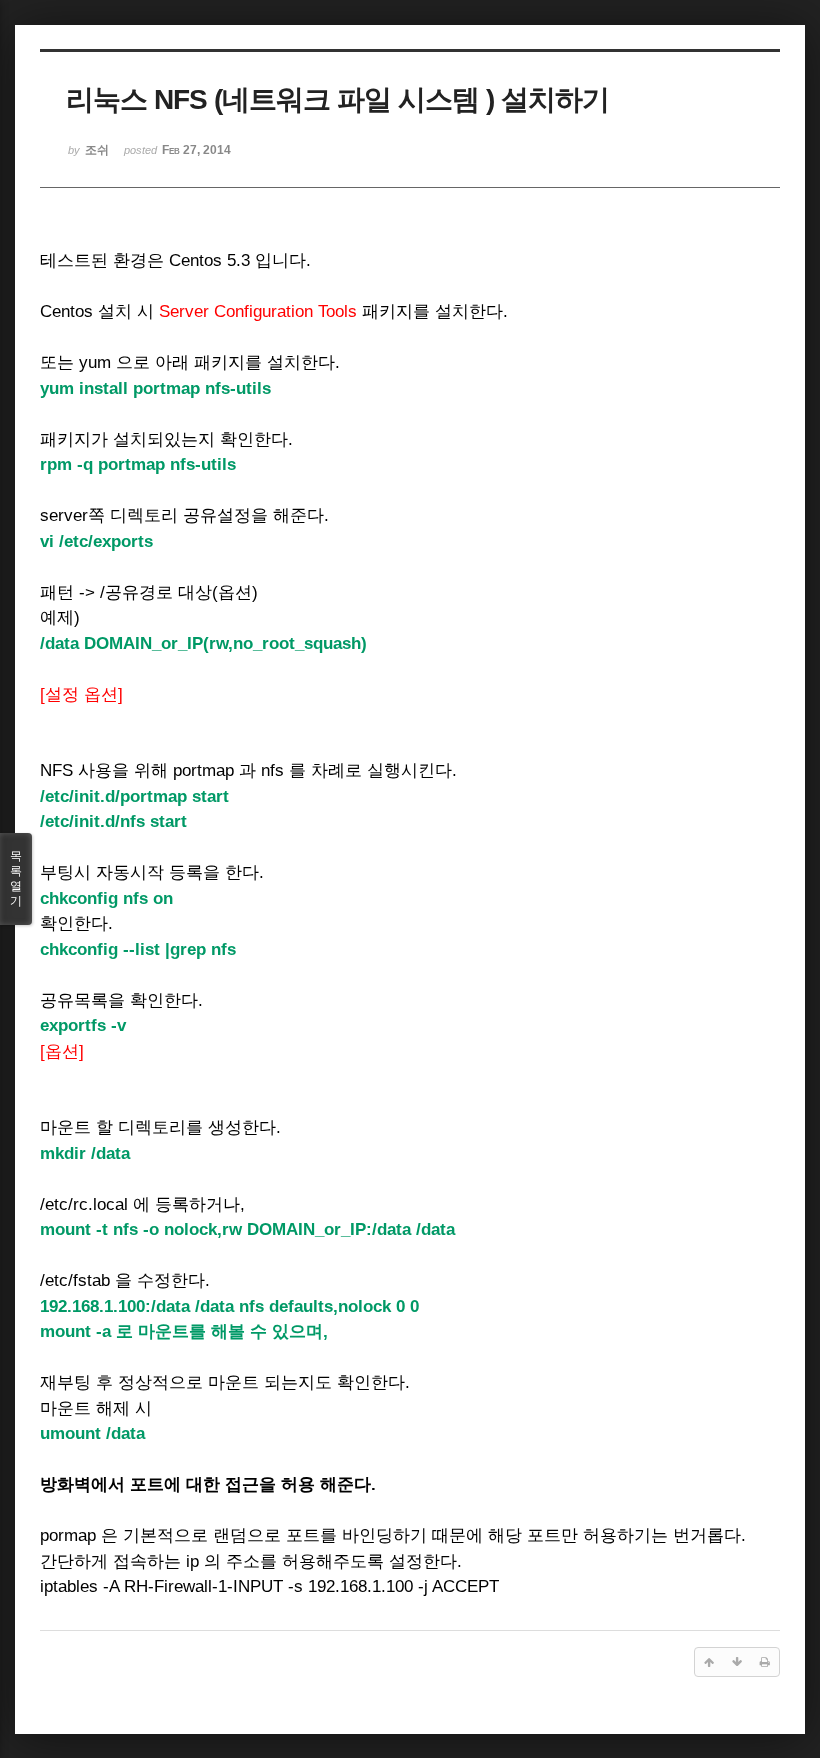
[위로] (709, 1662)
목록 (16, 878)
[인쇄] (765, 1662)
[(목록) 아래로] (737, 1662)
